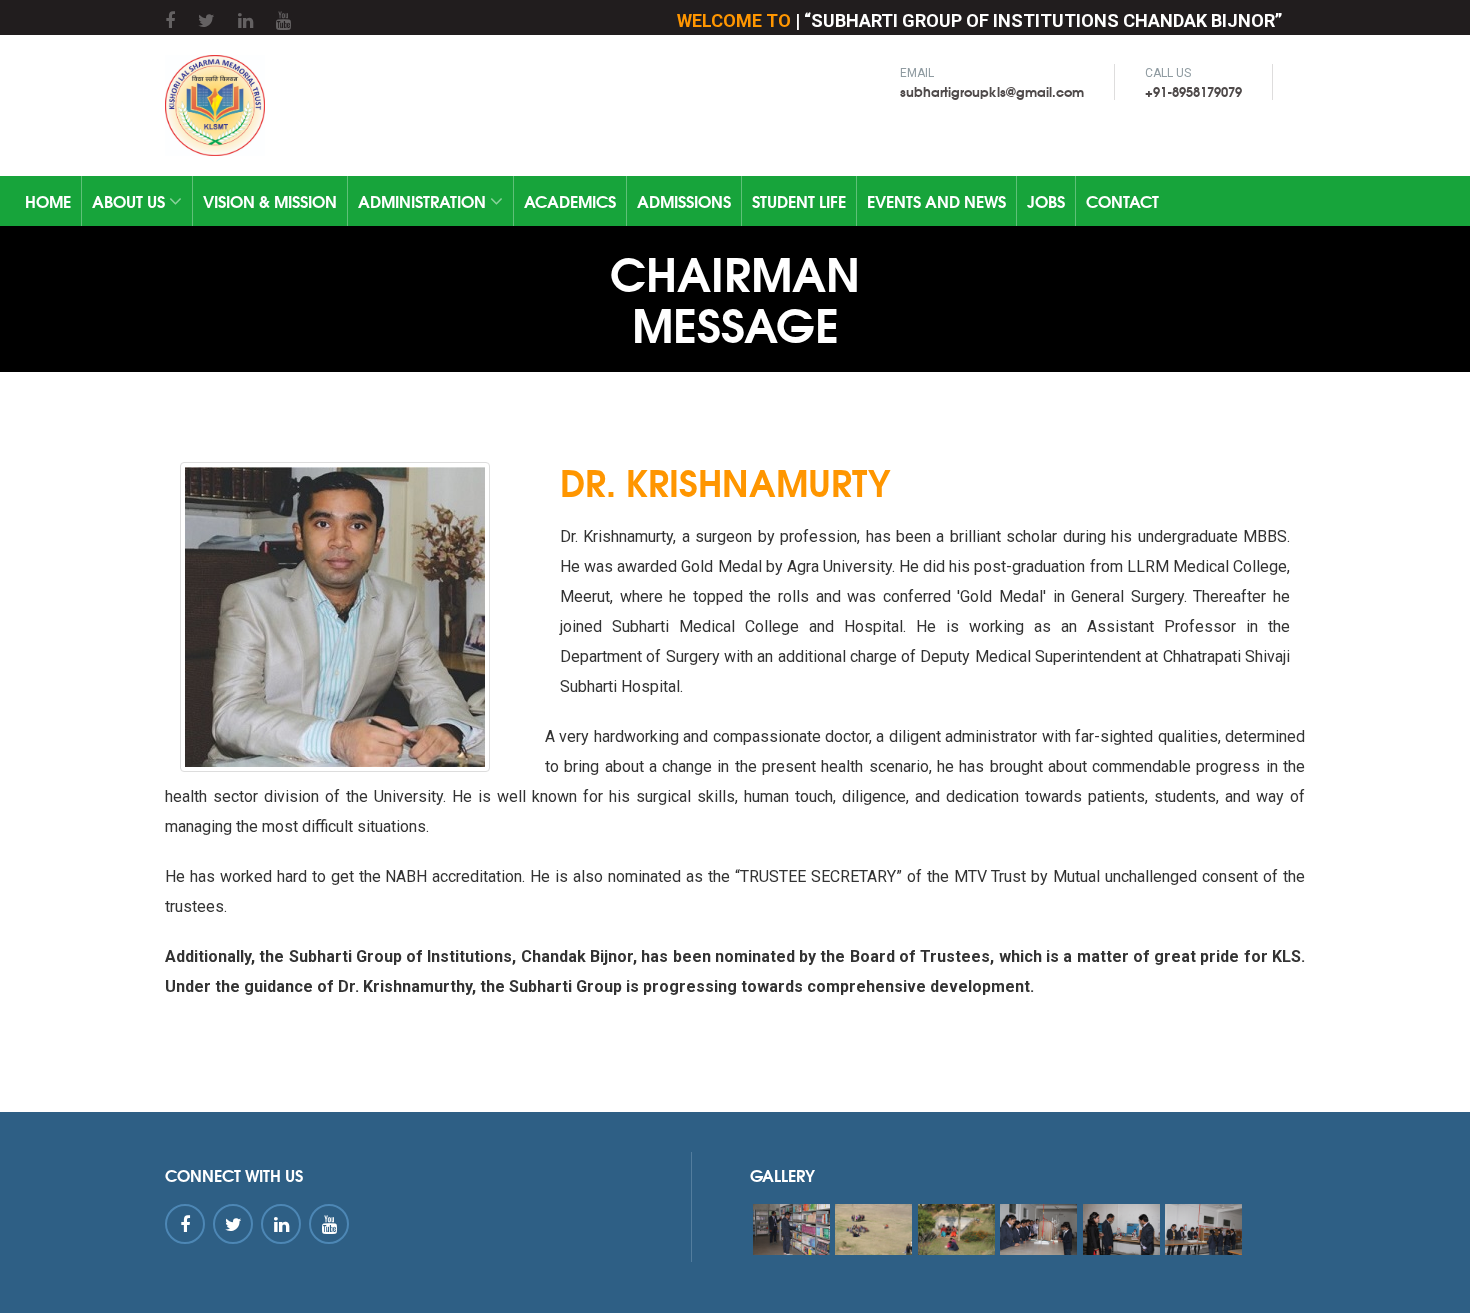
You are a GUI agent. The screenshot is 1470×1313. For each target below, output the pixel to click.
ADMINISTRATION (424, 200)
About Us (130, 200)
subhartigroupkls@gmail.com (992, 91)
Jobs (1046, 200)
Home (48, 200)
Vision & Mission (270, 200)
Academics (570, 200)
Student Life (799, 200)
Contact (1122, 200)
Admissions (684, 200)
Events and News (936, 200)
